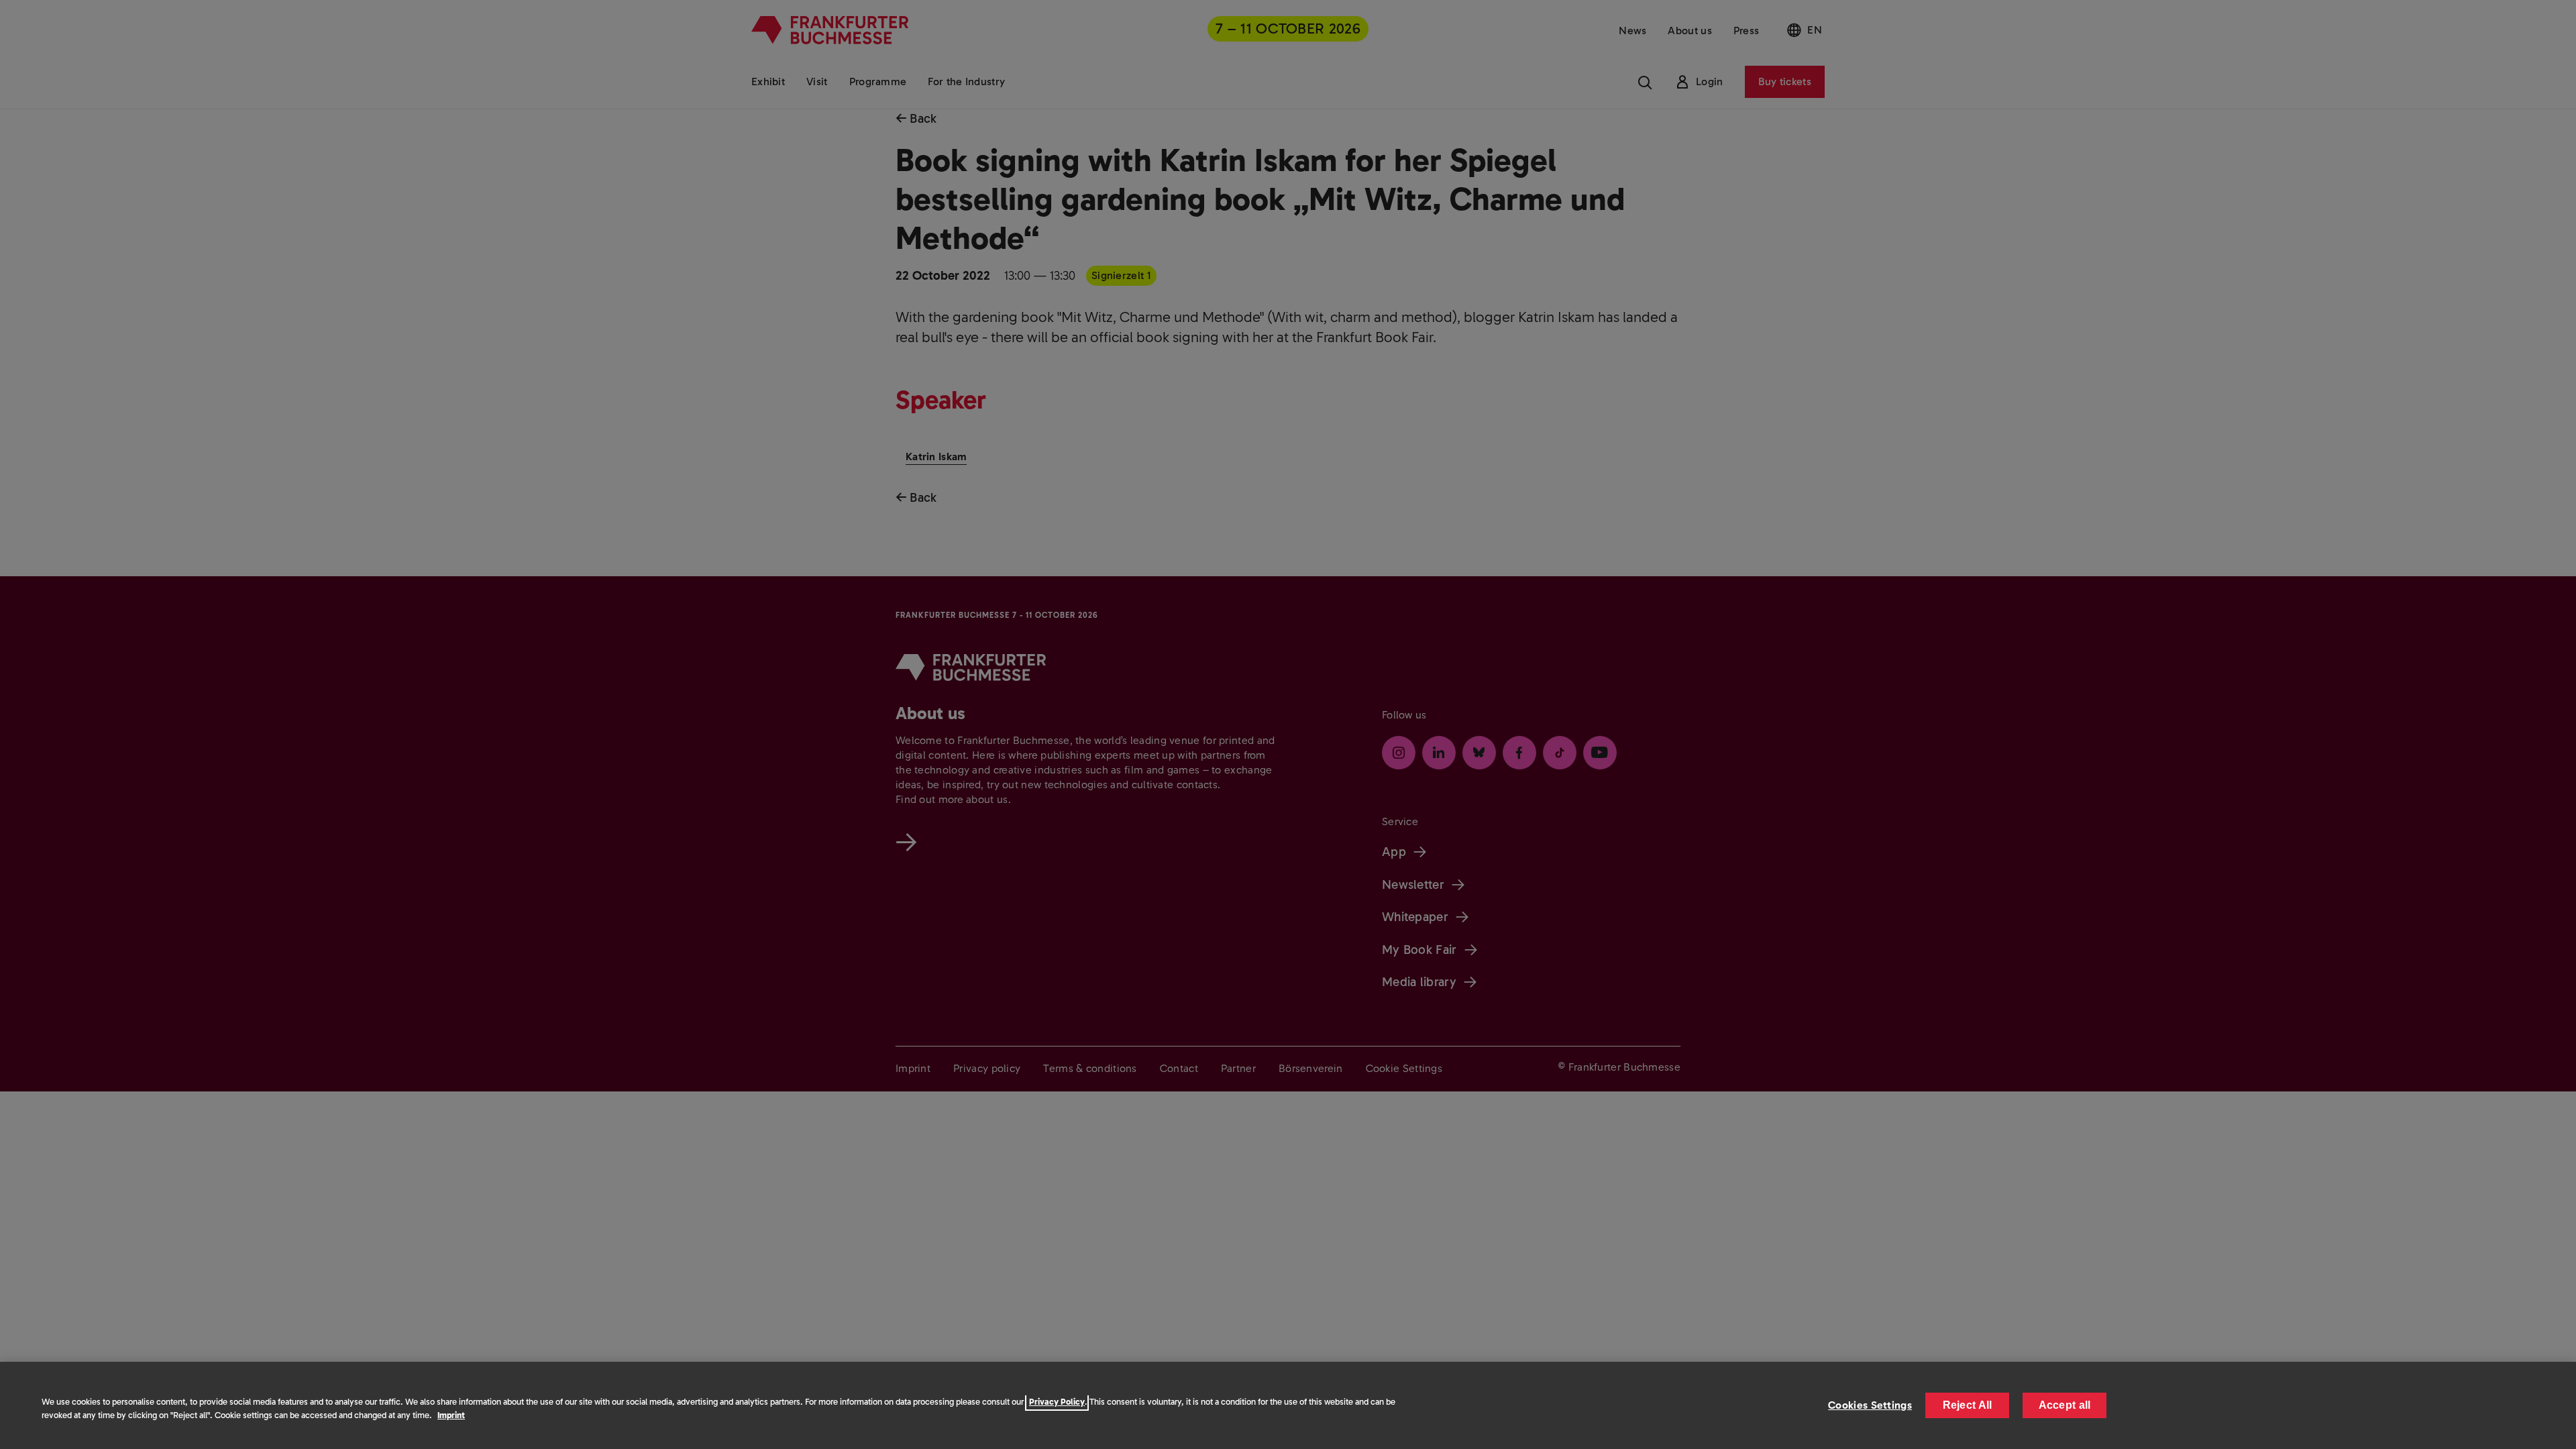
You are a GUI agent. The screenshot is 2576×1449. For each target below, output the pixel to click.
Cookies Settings (1870, 1405)
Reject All (1968, 1405)
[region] (1288, 1405)
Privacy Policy (1057, 1402)
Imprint (451, 1415)
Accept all (2065, 1405)
